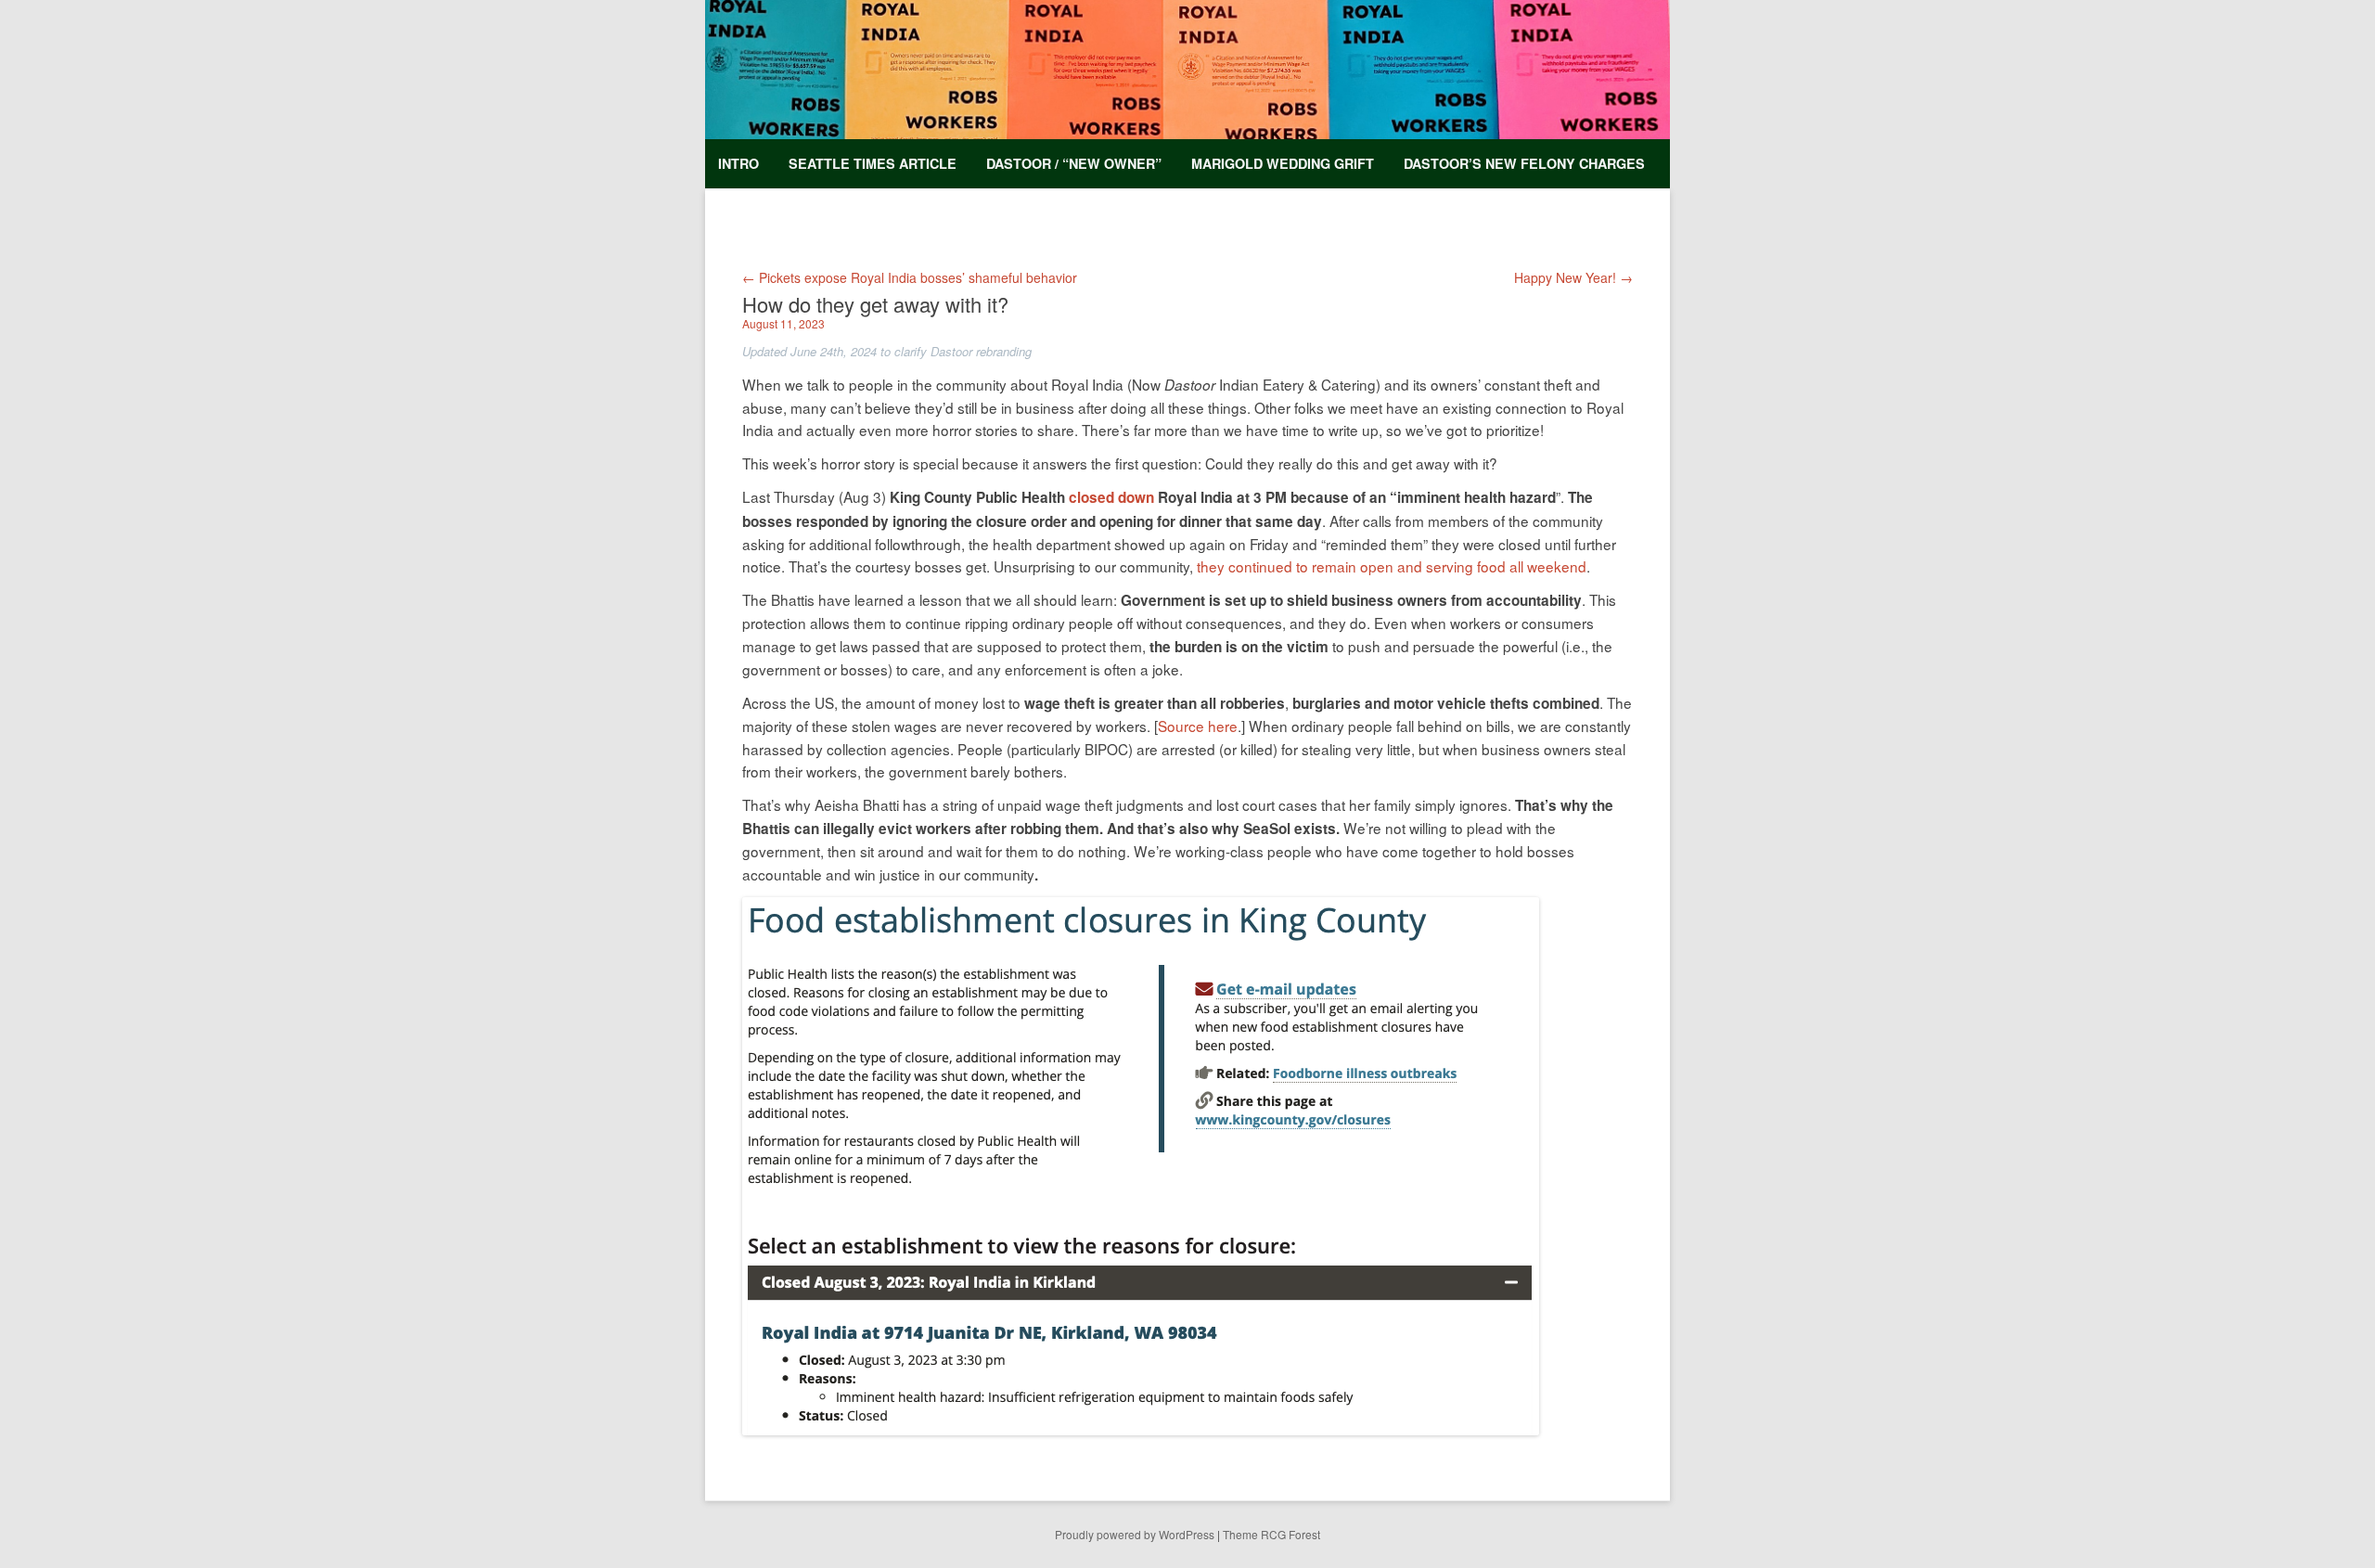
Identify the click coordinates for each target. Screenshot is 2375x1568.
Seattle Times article (873, 163)
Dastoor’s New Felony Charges (1524, 163)
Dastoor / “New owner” (1074, 163)
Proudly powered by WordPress (1135, 1534)
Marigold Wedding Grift (1283, 163)
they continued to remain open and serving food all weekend (1392, 566)
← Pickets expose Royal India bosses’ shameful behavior (910, 277)
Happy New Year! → (1573, 277)
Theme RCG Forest (1271, 1534)
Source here (1198, 726)
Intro (738, 163)
